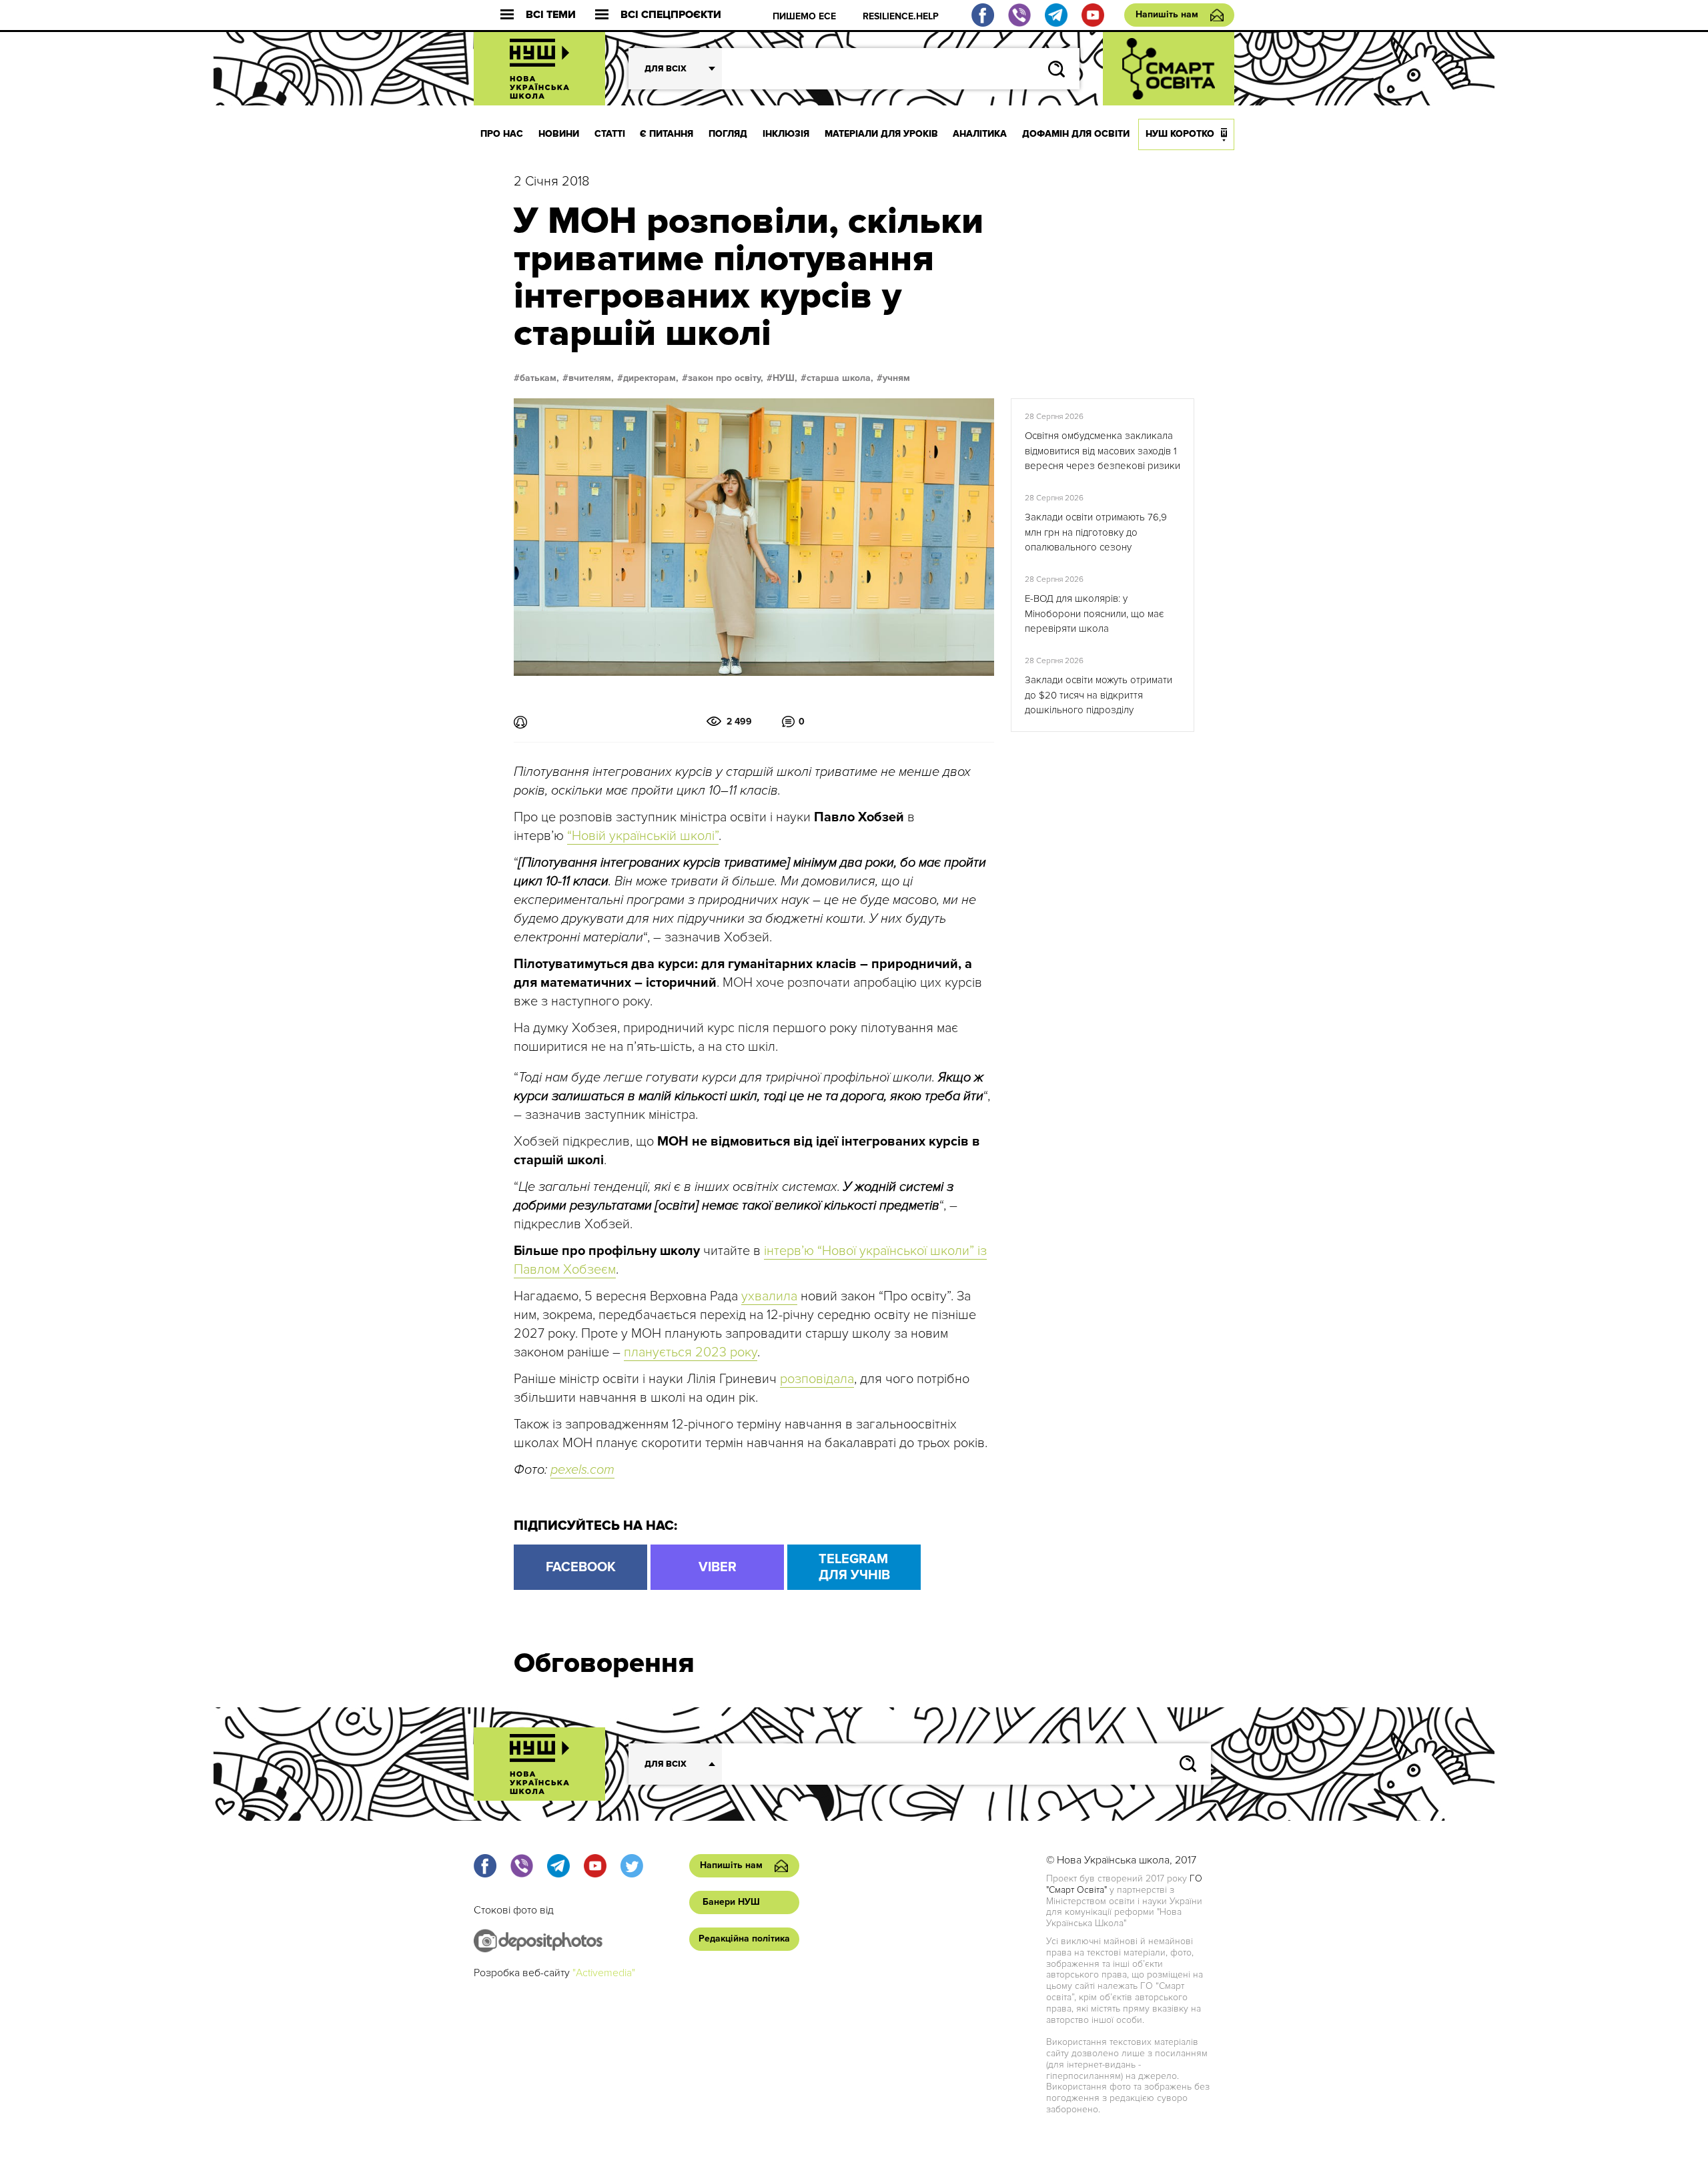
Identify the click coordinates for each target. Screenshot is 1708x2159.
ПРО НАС (502, 134)
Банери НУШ (731, 1902)
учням (896, 378)
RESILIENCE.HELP (901, 16)
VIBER (718, 1567)
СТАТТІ (610, 134)
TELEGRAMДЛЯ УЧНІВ (854, 1567)
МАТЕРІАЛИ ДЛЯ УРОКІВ (881, 134)
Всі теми (551, 15)
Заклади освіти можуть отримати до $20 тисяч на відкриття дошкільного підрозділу (1099, 695)
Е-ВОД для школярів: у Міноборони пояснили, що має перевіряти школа (1094, 613)
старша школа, (840, 378)
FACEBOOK (581, 1567)
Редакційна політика (744, 1938)
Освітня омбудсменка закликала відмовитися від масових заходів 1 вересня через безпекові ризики (1103, 451)
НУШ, (785, 378)
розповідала (817, 1379)
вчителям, (591, 378)
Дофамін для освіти (1076, 134)
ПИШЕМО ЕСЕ (804, 16)
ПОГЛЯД (728, 134)
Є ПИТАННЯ (667, 134)
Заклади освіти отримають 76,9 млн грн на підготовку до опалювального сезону (1096, 532)
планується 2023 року (691, 1352)
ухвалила (769, 1296)
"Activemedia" (604, 1973)
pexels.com (582, 1470)
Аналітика (980, 134)
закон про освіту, (726, 378)
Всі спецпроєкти (671, 15)
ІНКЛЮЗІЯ (786, 134)
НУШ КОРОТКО (1180, 134)
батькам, (539, 378)
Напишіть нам (1167, 14)
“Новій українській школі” (643, 836)
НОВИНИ (559, 134)
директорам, (651, 378)
